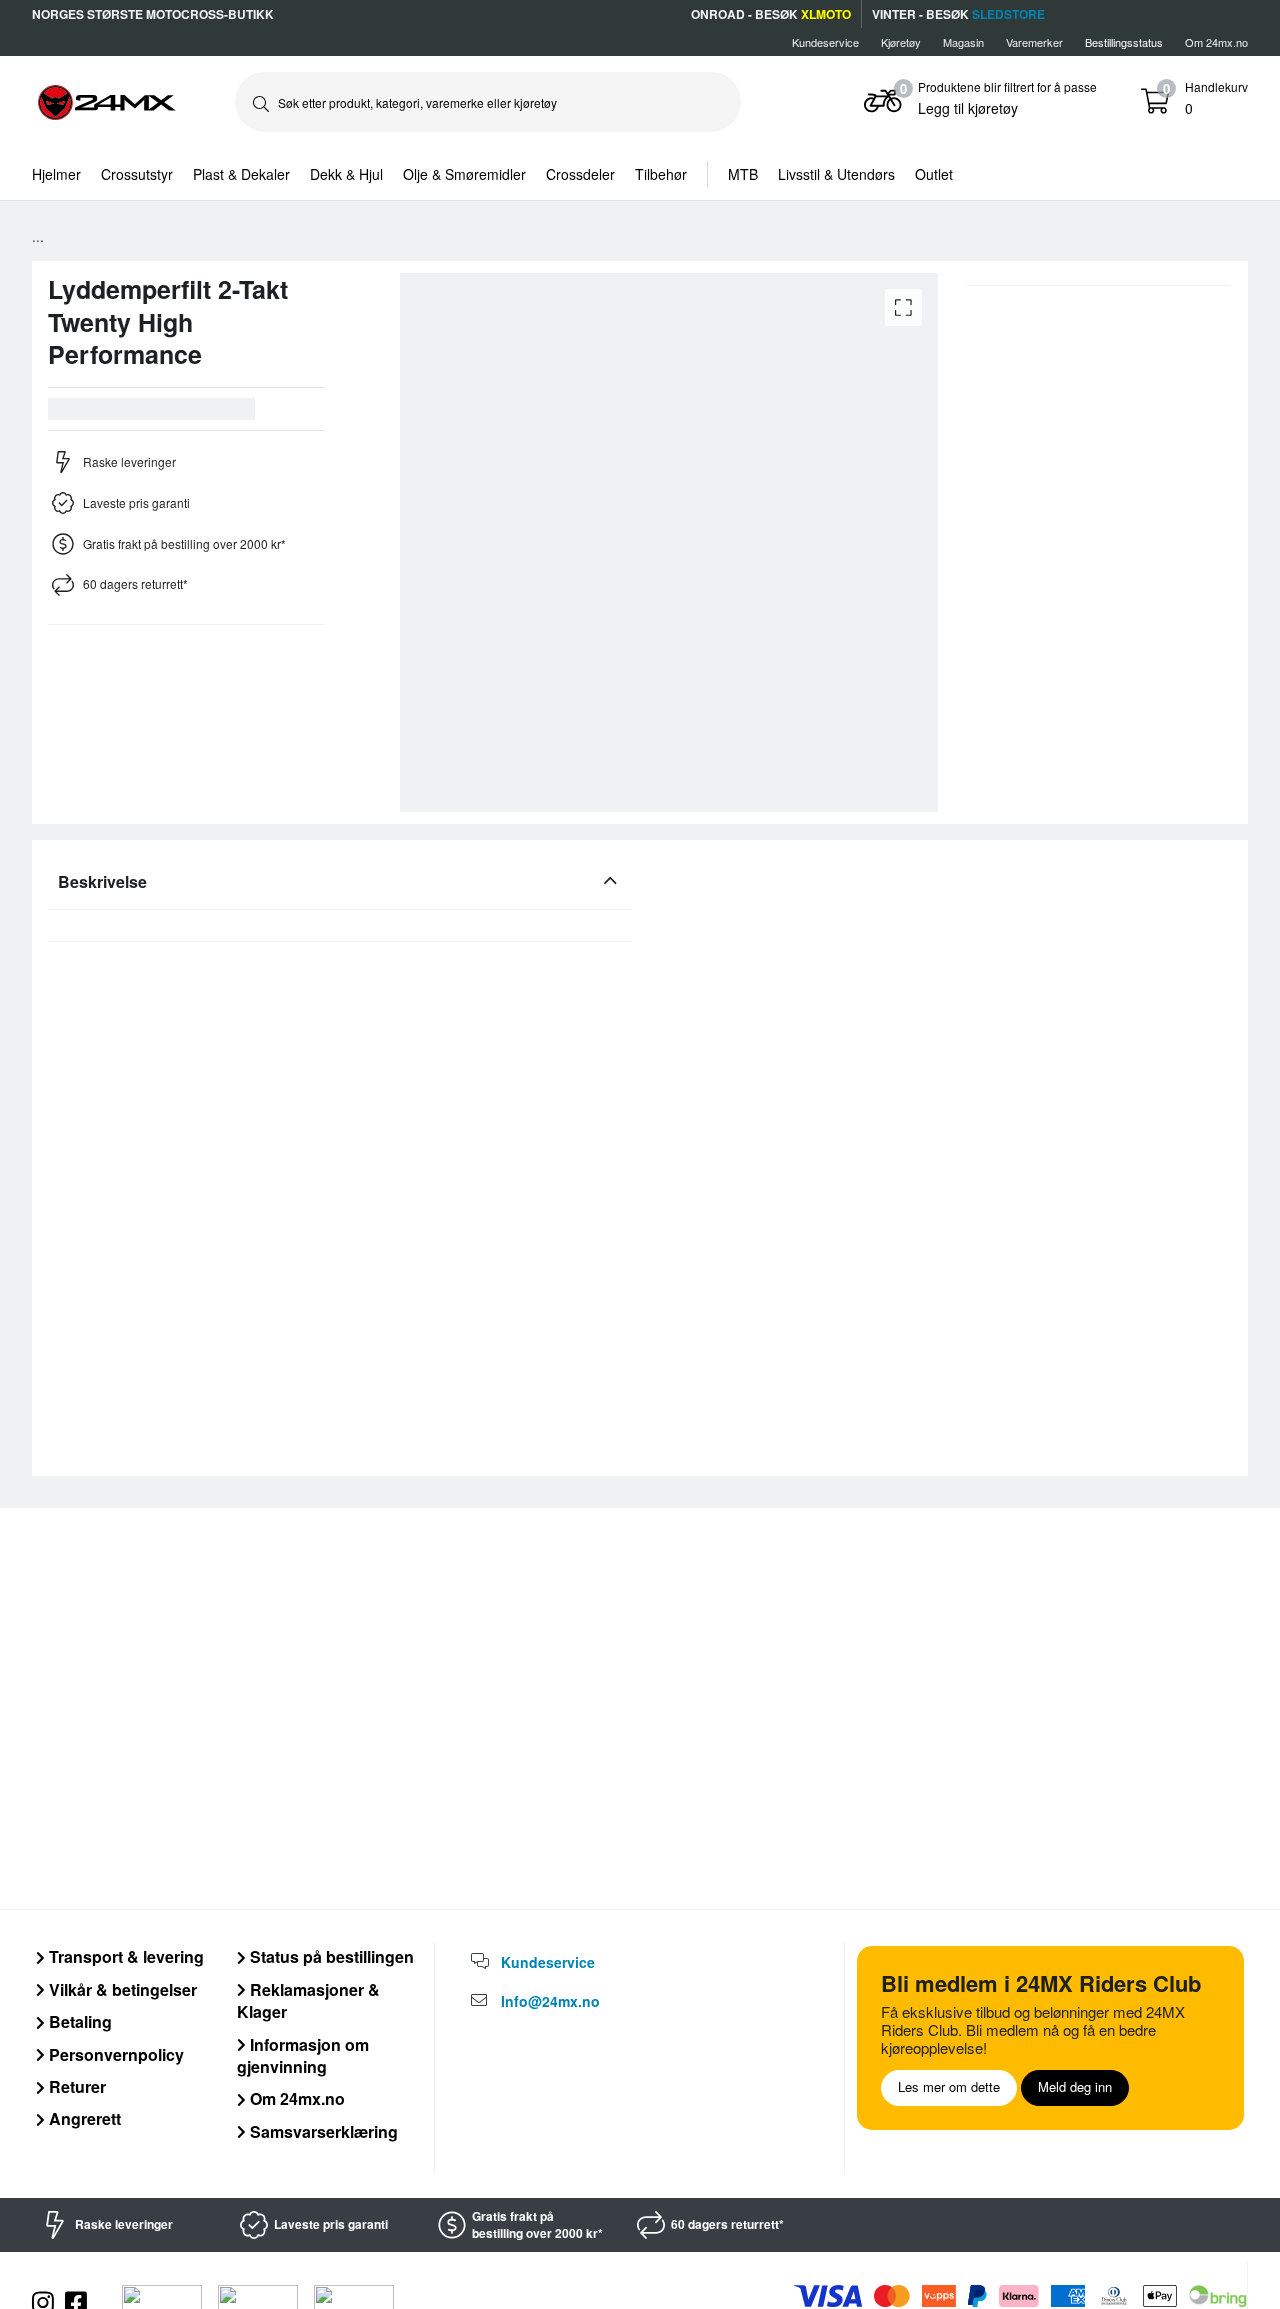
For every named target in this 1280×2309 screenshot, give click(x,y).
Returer (75, 2086)
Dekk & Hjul (346, 174)
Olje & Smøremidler (464, 174)
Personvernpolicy (114, 2054)
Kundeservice (825, 42)
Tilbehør (661, 174)
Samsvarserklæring (322, 2131)
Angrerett (83, 2118)
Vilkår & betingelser (121, 1989)
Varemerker (1034, 42)
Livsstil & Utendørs (836, 174)
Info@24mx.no (550, 2001)
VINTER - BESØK (958, 14)
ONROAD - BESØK (771, 14)
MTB (743, 174)
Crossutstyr (137, 174)
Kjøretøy (901, 42)
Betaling (78, 2021)
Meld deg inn (1075, 2086)
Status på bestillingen (330, 1956)
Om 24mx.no (1216, 42)
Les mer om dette (949, 2086)
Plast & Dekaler (241, 174)
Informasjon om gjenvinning (303, 2055)
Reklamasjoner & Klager (308, 2000)
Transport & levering (124, 1956)
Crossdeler (580, 174)
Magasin (963, 42)
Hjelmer (56, 174)
